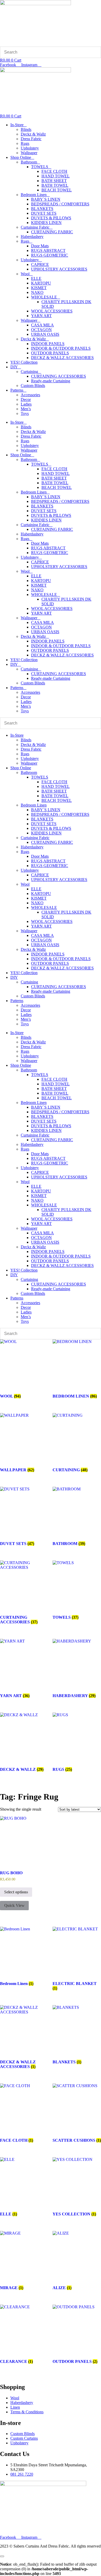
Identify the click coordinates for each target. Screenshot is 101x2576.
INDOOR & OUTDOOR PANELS (61, 348)
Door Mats (40, 246)
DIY (14, 367)
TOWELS (40, 167)
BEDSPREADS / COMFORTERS (60, 204)
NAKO (37, 292)
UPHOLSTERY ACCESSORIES (59, 269)
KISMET (39, 288)
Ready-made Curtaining (51, 381)
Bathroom (29, 162)
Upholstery (30, 148)
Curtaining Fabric (35, 227)
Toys (25, 413)
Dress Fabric (31, 139)
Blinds (26, 129)
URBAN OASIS (45, 334)
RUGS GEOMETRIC (50, 255)
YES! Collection (24, 362)
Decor (26, 400)
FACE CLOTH (54, 171)
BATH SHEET (54, 181)
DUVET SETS (44, 213)
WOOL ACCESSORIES (52, 311)
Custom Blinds (33, 386)
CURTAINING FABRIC (52, 232)
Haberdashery (32, 237)
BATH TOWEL (55, 185)
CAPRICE (40, 264)
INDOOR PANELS (48, 344)
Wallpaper (29, 153)
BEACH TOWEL (57, 190)
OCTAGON (41, 330)
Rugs (25, 143)
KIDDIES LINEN (46, 223)
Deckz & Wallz (33, 134)
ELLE (36, 278)
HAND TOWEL (56, 176)
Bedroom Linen (34, 195)
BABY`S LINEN (46, 199)
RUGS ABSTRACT (48, 251)
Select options (16, 1892)
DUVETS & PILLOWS (51, 218)
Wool (25, 274)
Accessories (30, 395)
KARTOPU (41, 283)
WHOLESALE (44, 297)
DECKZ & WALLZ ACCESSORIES (62, 358)
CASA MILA (42, 325)
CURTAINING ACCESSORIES (59, 376)
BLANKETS (42, 209)
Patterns (17, 390)
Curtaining (29, 372)
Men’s (26, 409)
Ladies (26, 404)
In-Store (17, 125)
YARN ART (41, 316)
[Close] (2, 2556)
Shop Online (21, 157)
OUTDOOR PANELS (50, 353)
